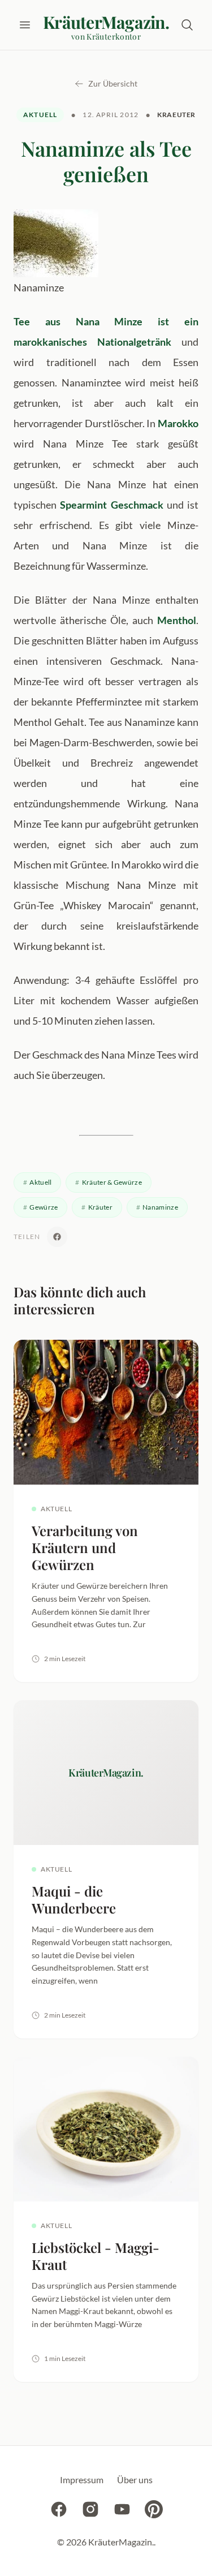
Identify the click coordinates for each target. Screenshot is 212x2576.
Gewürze (44, 1207)
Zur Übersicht (113, 83)
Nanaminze (160, 1207)
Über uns (135, 2480)
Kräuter (100, 1207)
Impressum (82, 2480)
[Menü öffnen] (25, 25)
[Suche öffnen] (187, 25)
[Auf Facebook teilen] (57, 1237)
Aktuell (40, 115)
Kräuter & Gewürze (112, 1182)
